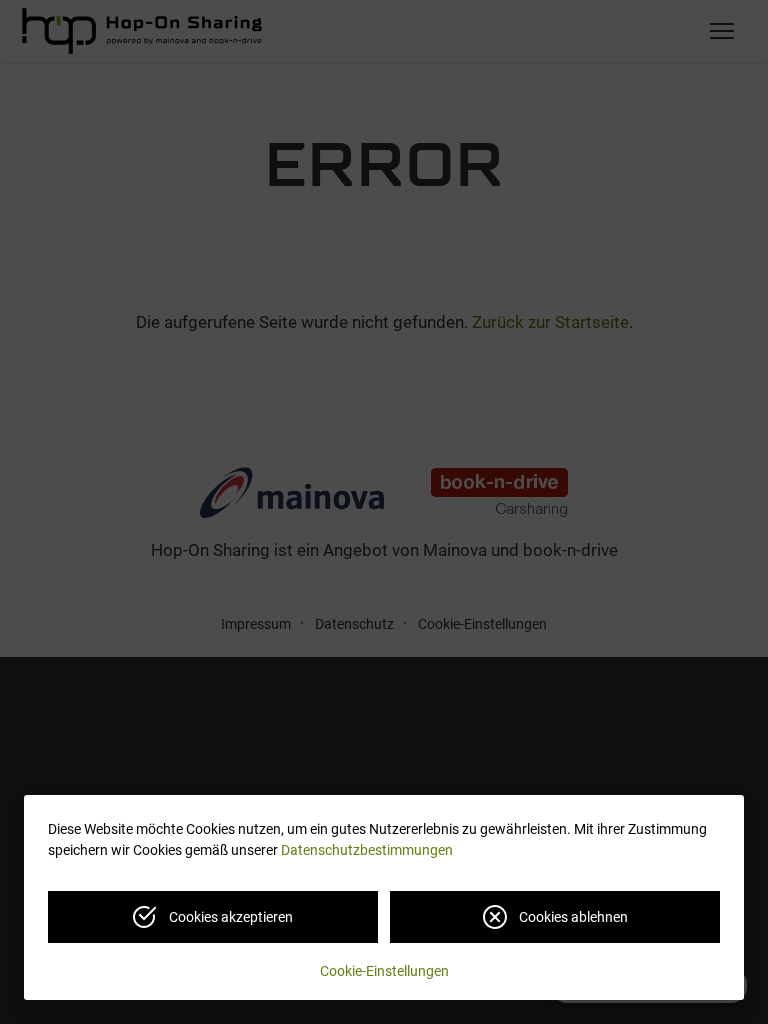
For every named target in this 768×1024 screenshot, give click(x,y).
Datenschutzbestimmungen (367, 850)
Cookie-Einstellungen (384, 971)
